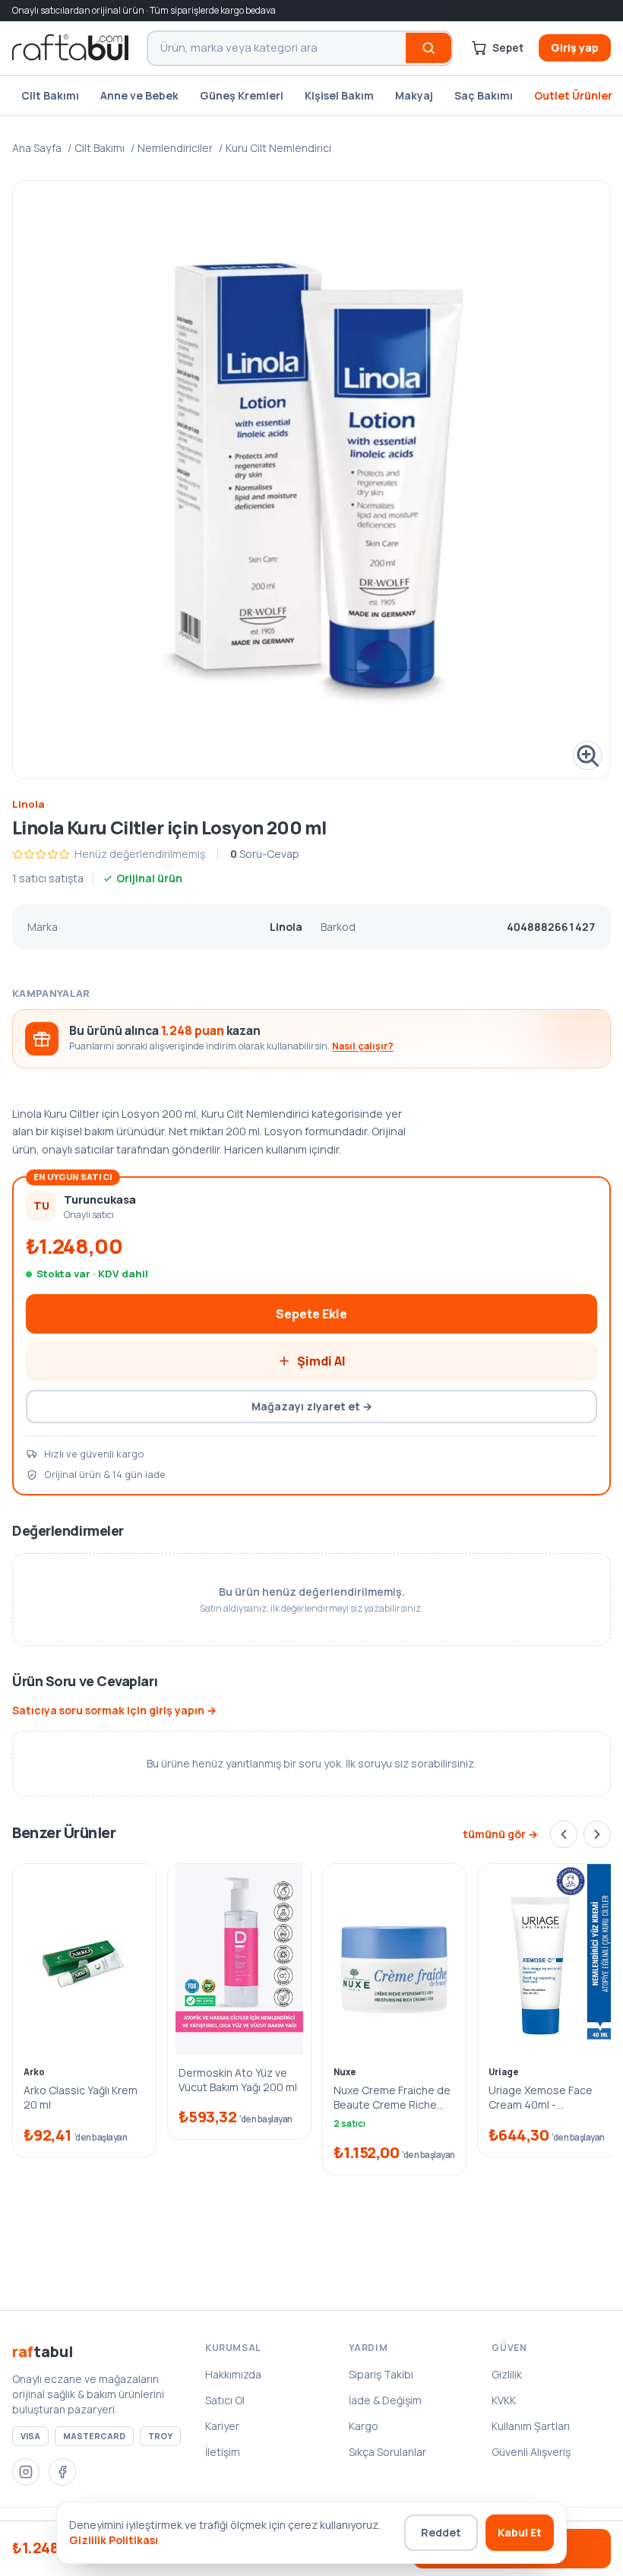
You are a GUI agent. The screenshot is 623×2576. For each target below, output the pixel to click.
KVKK (504, 2400)
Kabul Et (520, 2532)
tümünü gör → (500, 1834)
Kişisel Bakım (339, 95)
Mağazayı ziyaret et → (312, 1406)
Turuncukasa (100, 1199)
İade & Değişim (385, 2400)
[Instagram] (26, 2472)
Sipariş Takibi (381, 2374)
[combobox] (277, 48)
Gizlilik (507, 2374)
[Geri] (564, 1834)
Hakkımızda (233, 2374)
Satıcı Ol (225, 2400)
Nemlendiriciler (175, 148)
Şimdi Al (321, 1361)
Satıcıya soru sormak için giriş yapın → (114, 1710)
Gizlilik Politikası (114, 2540)
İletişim (223, 2452)
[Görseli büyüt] (311, 479)
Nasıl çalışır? (363, 1046)
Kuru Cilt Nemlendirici (278, 148)
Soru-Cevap (265, 854)
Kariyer (222, 2426)
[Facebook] (62, 2472)
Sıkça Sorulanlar (387, 2452)
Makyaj (414, 95)
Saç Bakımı (484, 95)
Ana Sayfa (37, 148)
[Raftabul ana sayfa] (70, 48)
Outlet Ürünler (573, 95)
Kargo (364, 2426)
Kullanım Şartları (531, 2426)
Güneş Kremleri (242, 95)
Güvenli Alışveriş (531, 2452)
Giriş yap (575, 47)
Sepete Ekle (311, 1314)
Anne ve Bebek (139, 95)
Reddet (441, 2532)
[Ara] (429, 48)
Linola (28, 804)
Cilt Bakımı (50, 95)
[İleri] (597, 1834)
